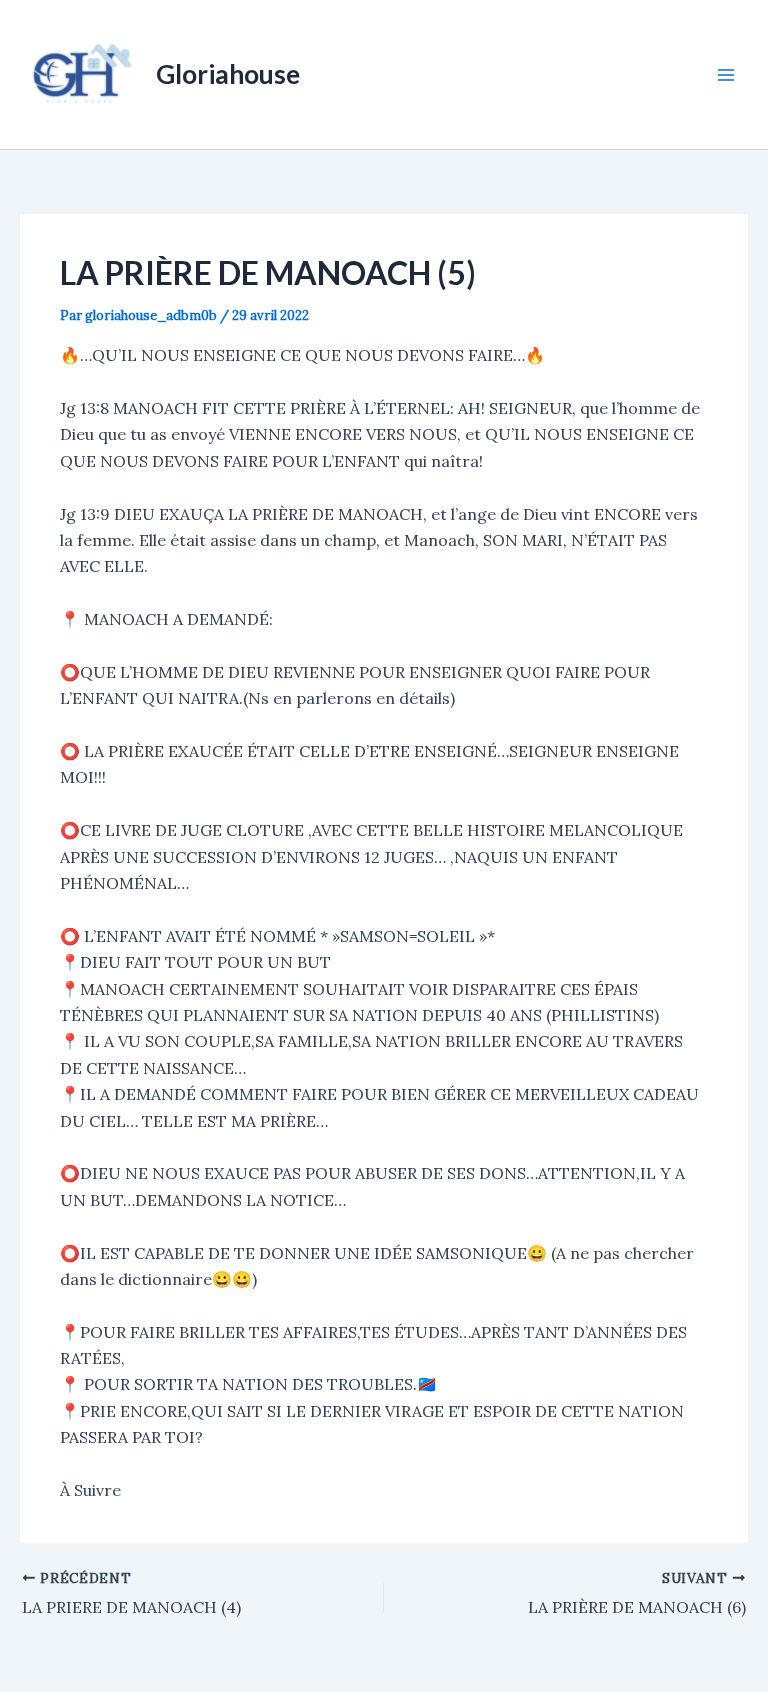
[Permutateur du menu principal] (726, 75)
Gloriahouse (228, 74)
